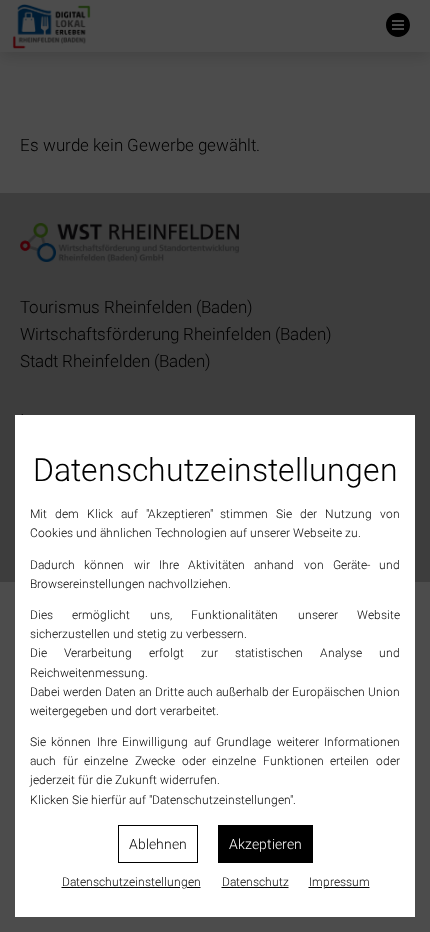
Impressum (339, 882)
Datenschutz (255, 882)
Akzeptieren (265, 844)
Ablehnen (158, 844)
